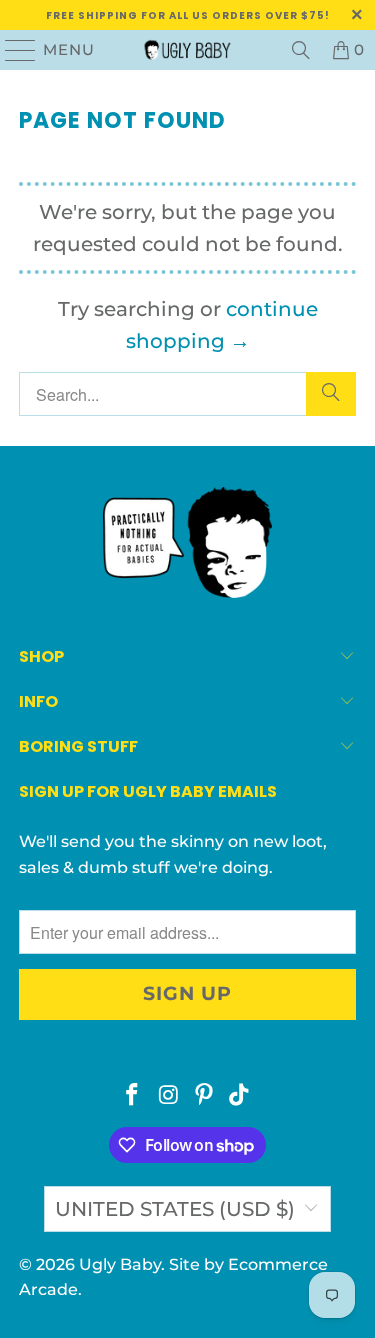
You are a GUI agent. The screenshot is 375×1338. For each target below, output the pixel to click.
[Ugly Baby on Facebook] (133, 1096)
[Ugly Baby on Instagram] (169, 1096)
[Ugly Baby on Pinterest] (205, 1096)
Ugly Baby (120, 1264)
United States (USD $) (175, 1209)
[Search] (301, 50)
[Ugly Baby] (188, 50)
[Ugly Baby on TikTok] (240, 1096)
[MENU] (12, 50)
